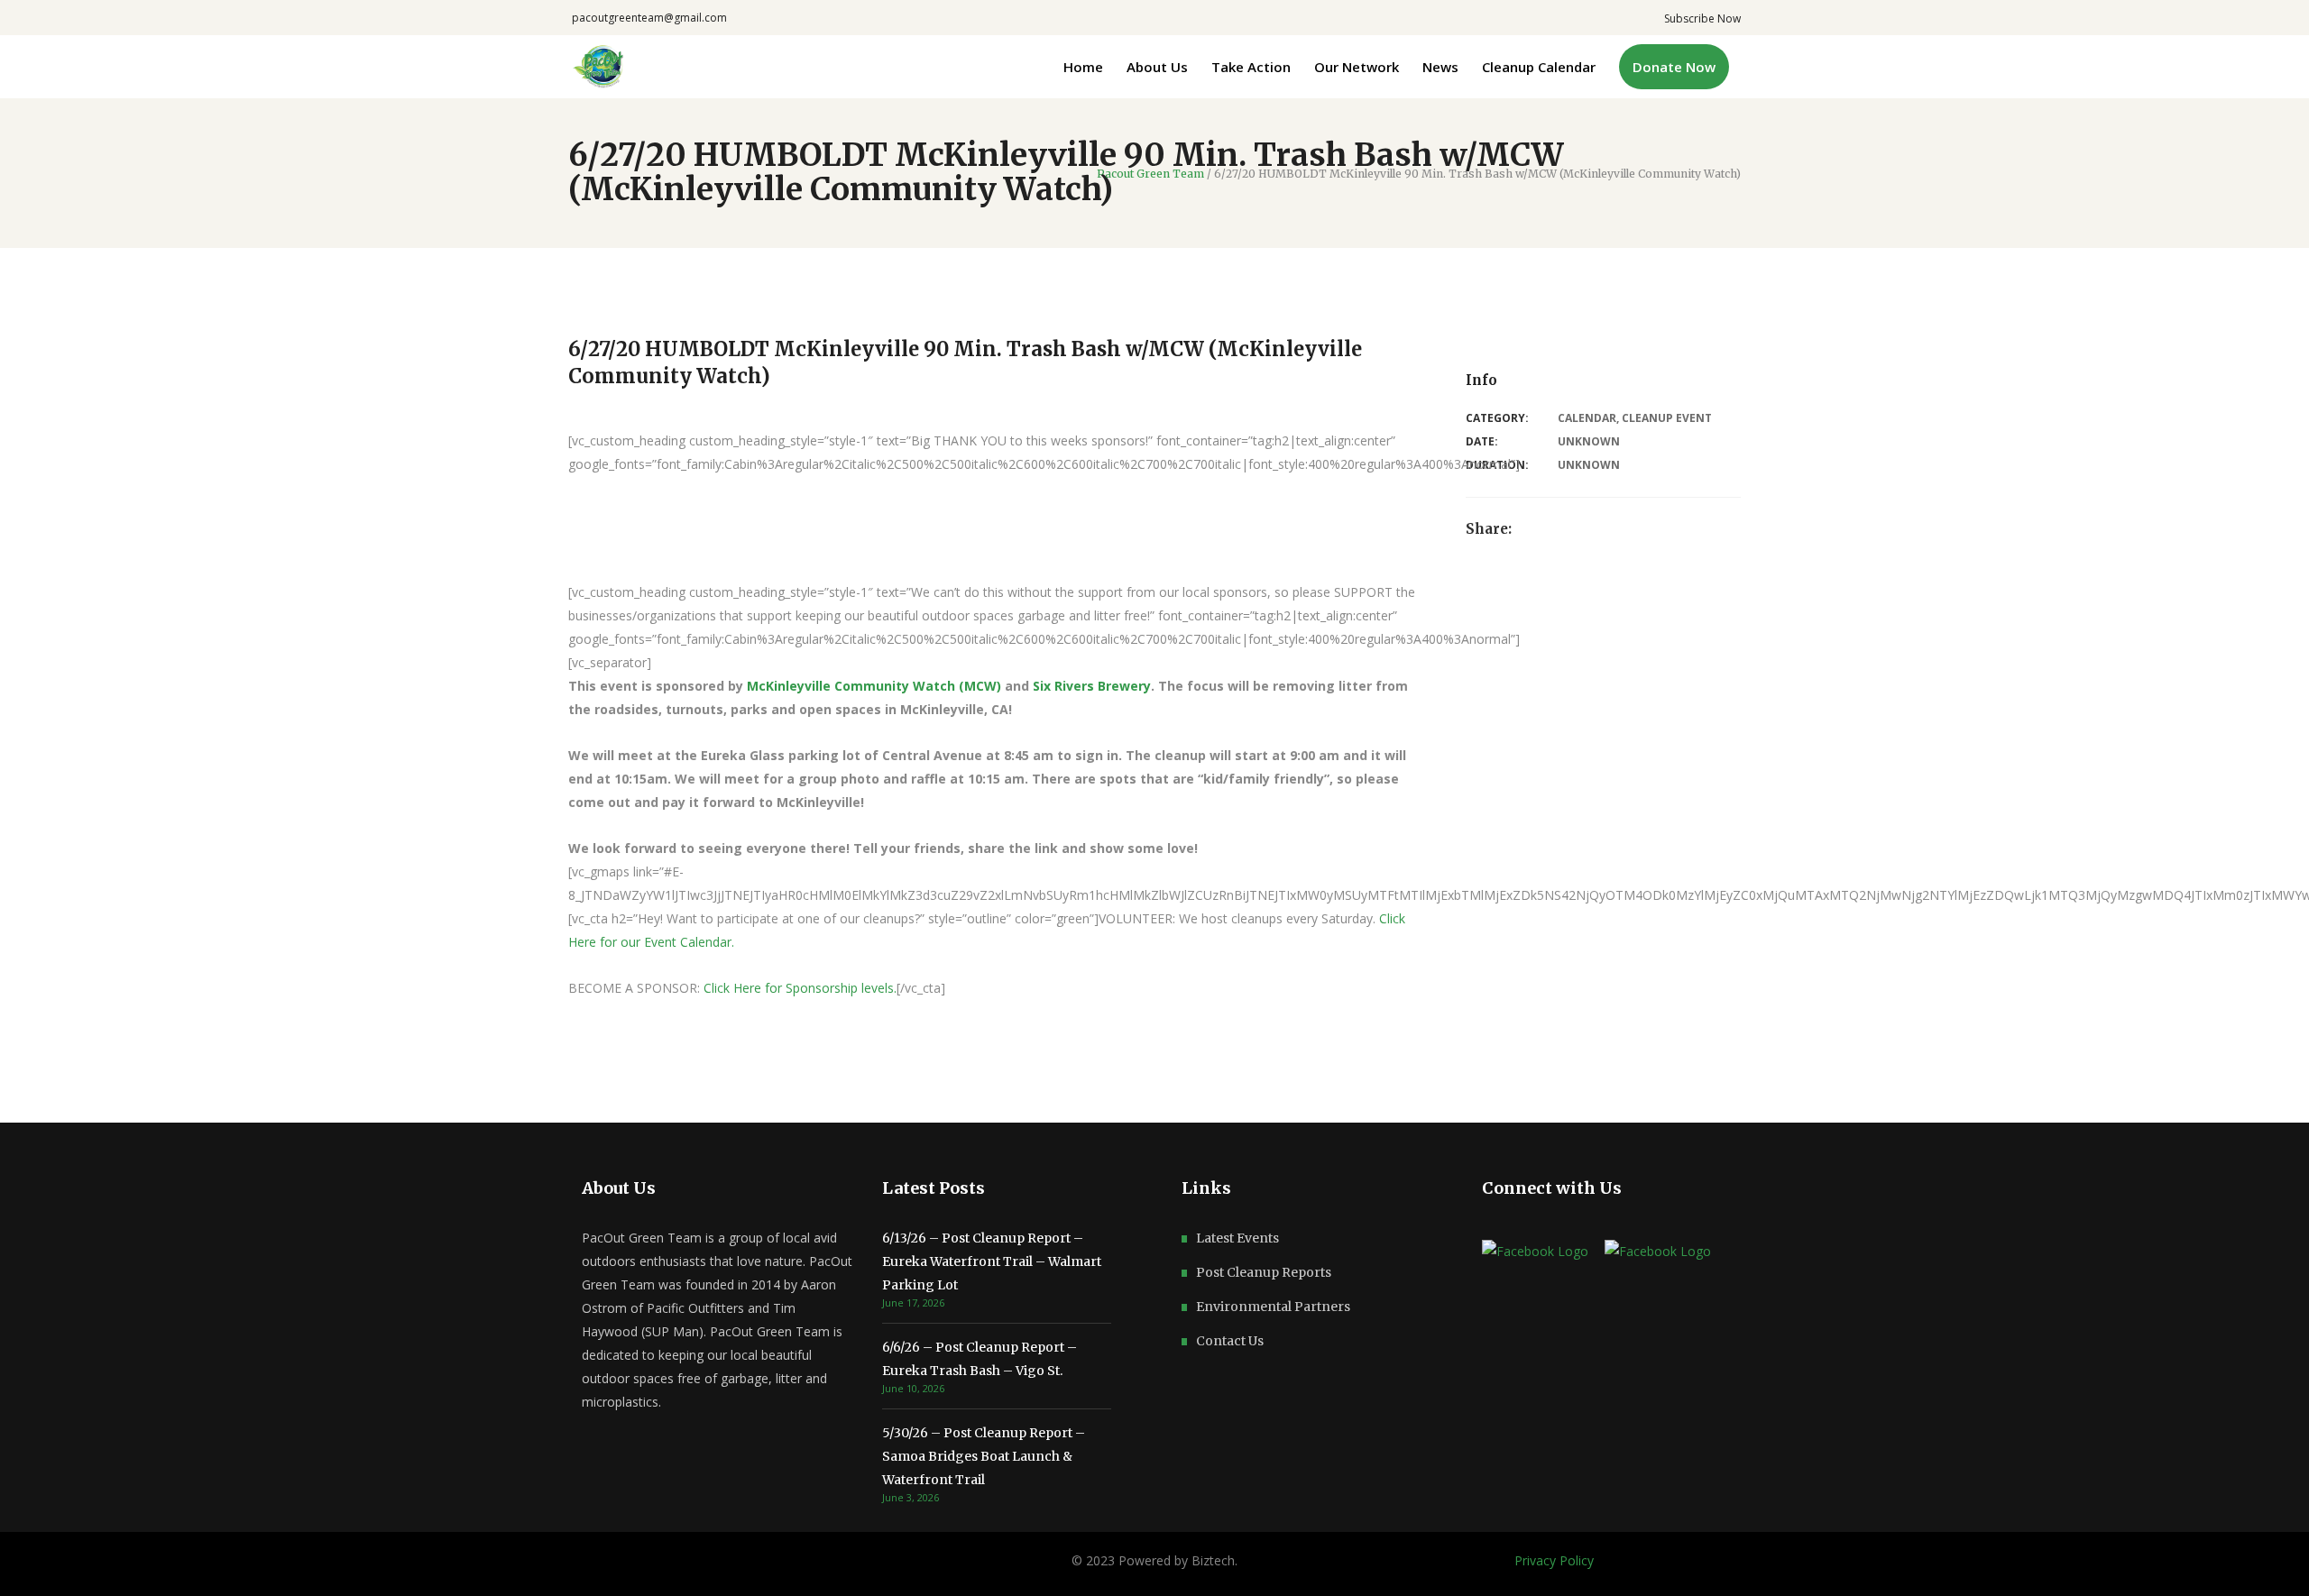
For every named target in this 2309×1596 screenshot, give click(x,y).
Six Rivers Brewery (1092, 686)
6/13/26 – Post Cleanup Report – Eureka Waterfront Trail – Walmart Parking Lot (992, 1261)
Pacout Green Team (1150, 174)
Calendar (1587, 418)
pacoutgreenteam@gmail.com (649, 18)
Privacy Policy (1554, 1560)
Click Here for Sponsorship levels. (800, 988)
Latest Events (1237, 1238)
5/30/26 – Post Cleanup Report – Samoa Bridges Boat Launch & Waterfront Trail (984, 1456)
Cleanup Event (1667, 418)
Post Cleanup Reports (1264, 1272)
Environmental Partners (1273, 1307)
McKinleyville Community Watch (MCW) (874, 686)
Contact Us (1230, 1341)
